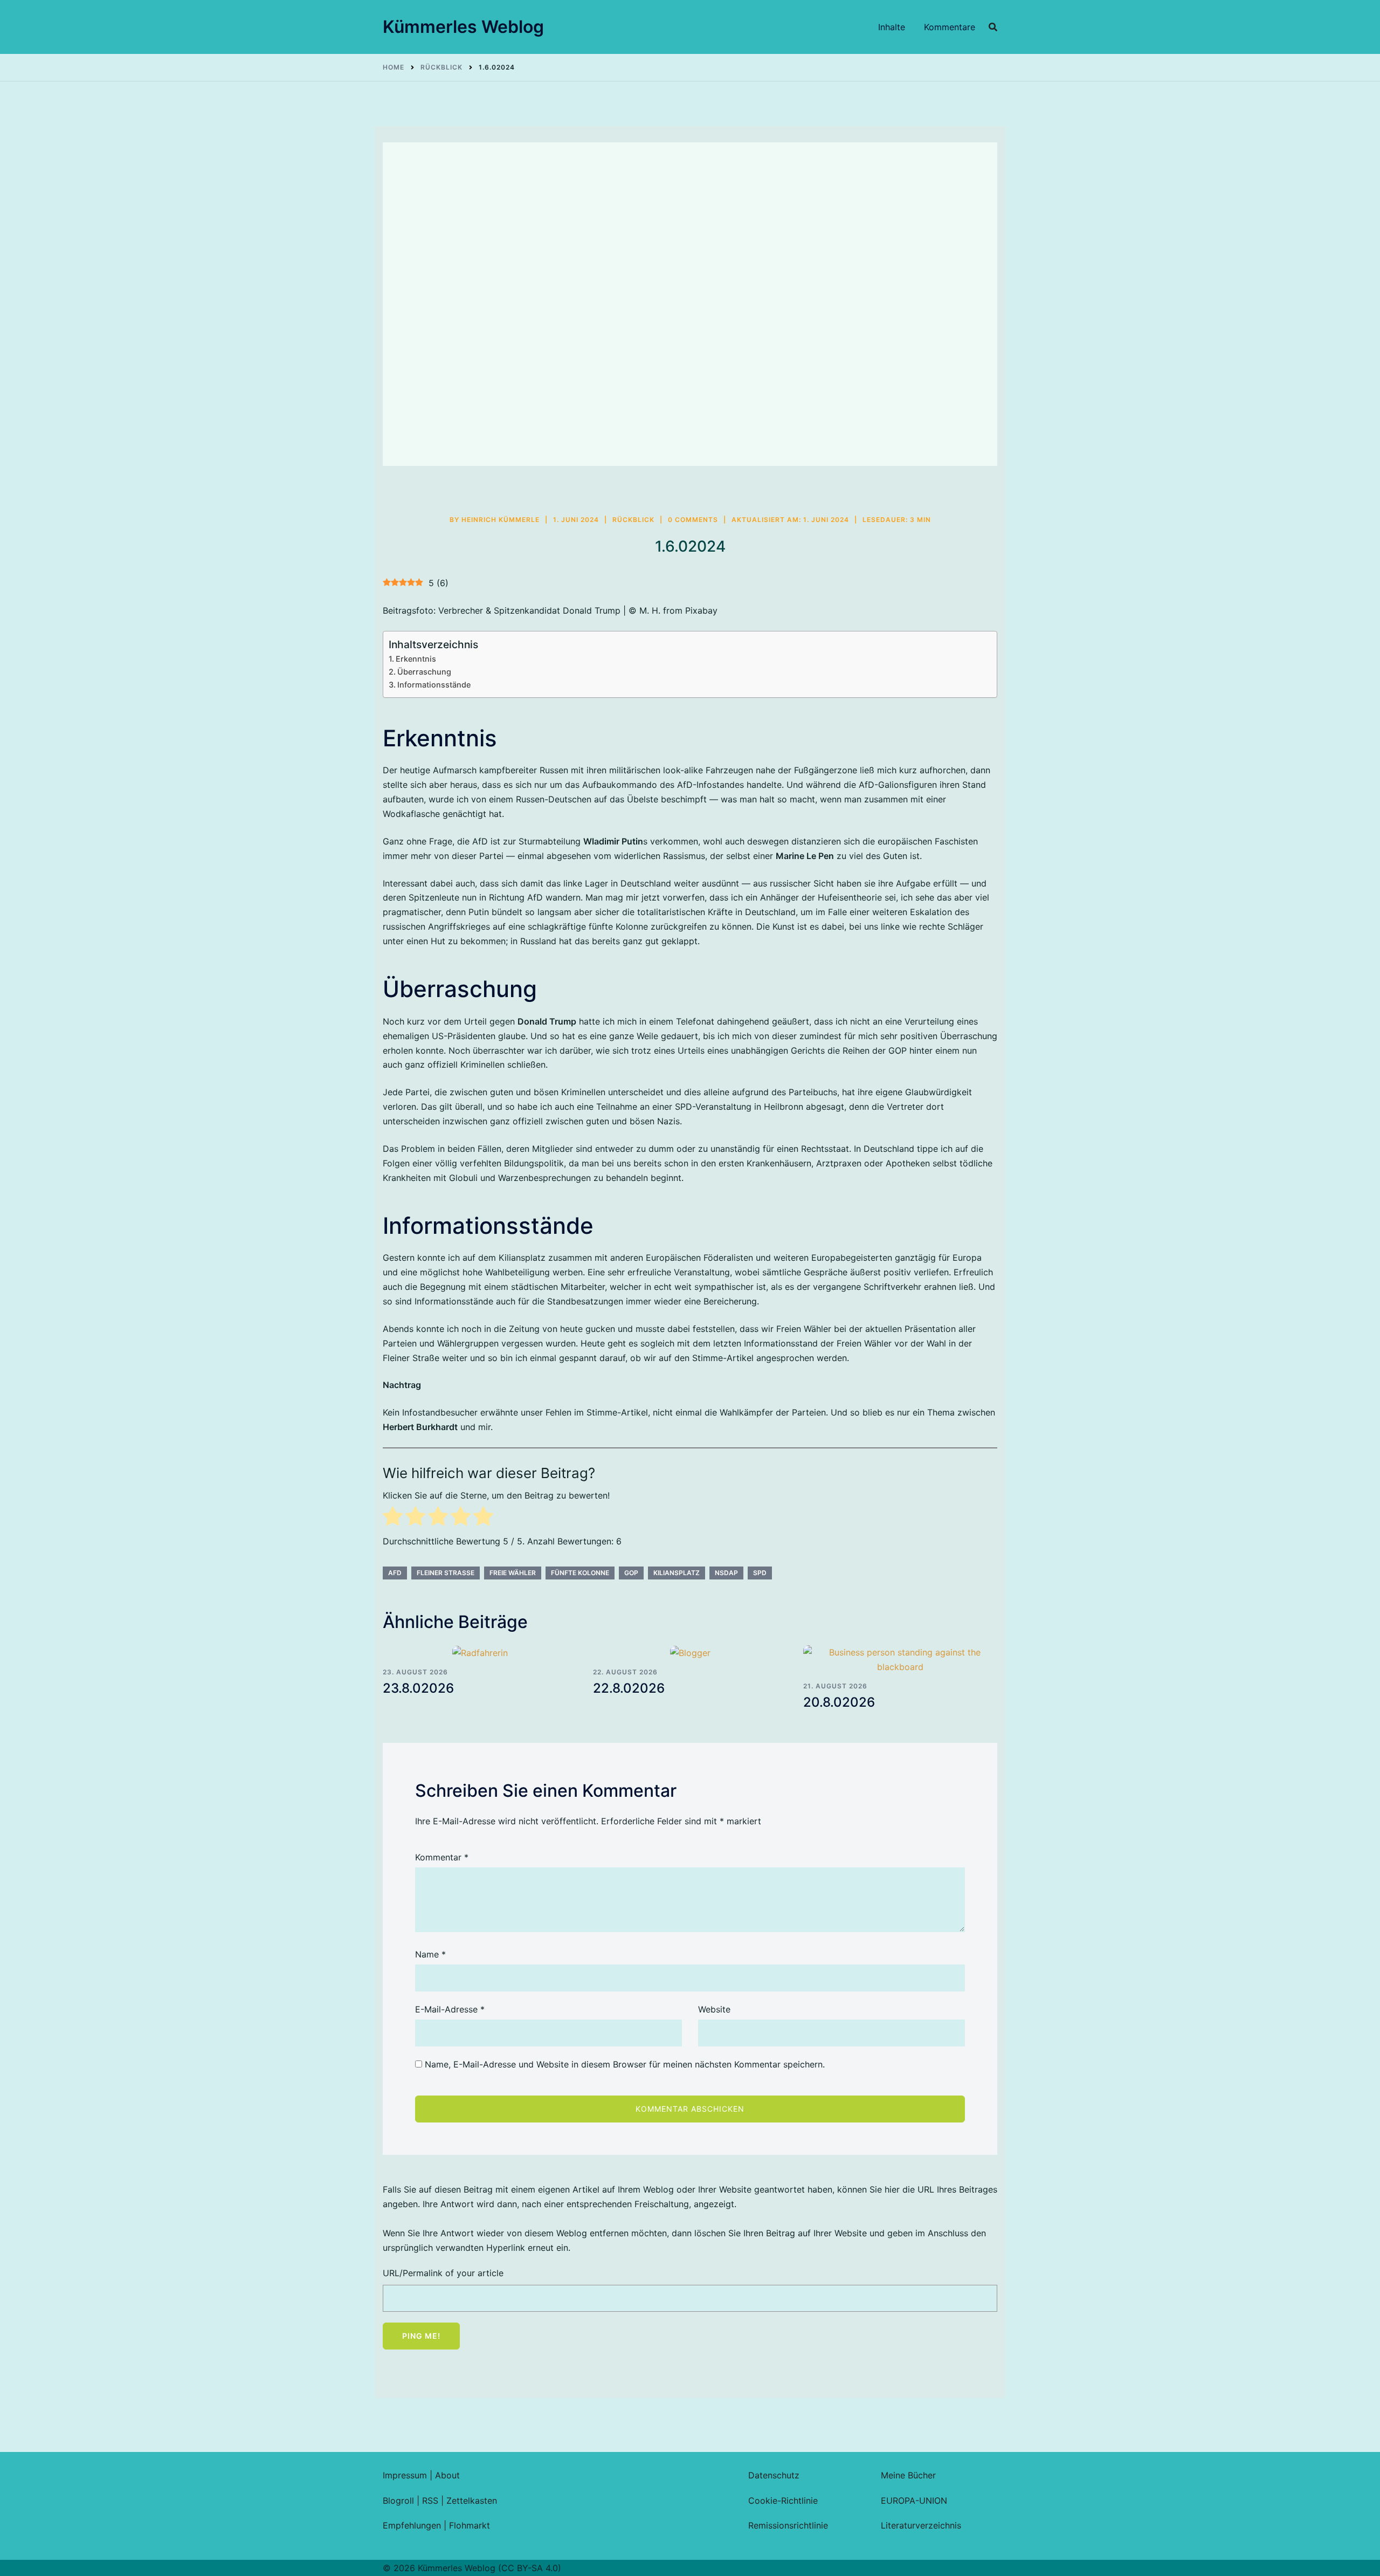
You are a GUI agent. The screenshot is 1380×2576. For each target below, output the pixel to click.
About (447, 2475)
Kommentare (950, 27)
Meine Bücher (908, 2475)
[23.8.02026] (480, 1653)
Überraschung (424, 672)
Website (714, 2009)
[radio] (393, 1518)
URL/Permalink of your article (443, 2273)
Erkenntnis (416, 659)
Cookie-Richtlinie (783, 2501)
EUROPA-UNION (914, 2501)
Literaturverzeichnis (921, 2525)
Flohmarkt (470, 2525)
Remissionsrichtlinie (788, 2525)
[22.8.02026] (690, 1653)
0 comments (693, 520)
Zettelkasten (472, 2501)
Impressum (405, 2475)
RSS (430, 2501)
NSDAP (726, 1573)
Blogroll (398, 2501)
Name (430, 1954)
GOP (631, 1573)
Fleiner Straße (446, 1573)
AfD (395, 1573)
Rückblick (633, 520)
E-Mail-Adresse (450, 2009)
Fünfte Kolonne (580, 1573)
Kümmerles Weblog (463, 27)
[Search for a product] (993, 27)
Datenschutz (774, 2475)
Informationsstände (434, 685)
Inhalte (892, 27)
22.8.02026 (629, 1688)
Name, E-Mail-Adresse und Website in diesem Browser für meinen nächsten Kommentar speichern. (625, 2064)
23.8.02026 (418, 1688)
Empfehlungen (412, 2525)
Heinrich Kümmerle (501, 520)
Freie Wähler (513, 1573)
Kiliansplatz (677, 1573)
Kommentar (442, 1857)
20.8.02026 (839, 1702)
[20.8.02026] (900, 1660)
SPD (760, 1573)
